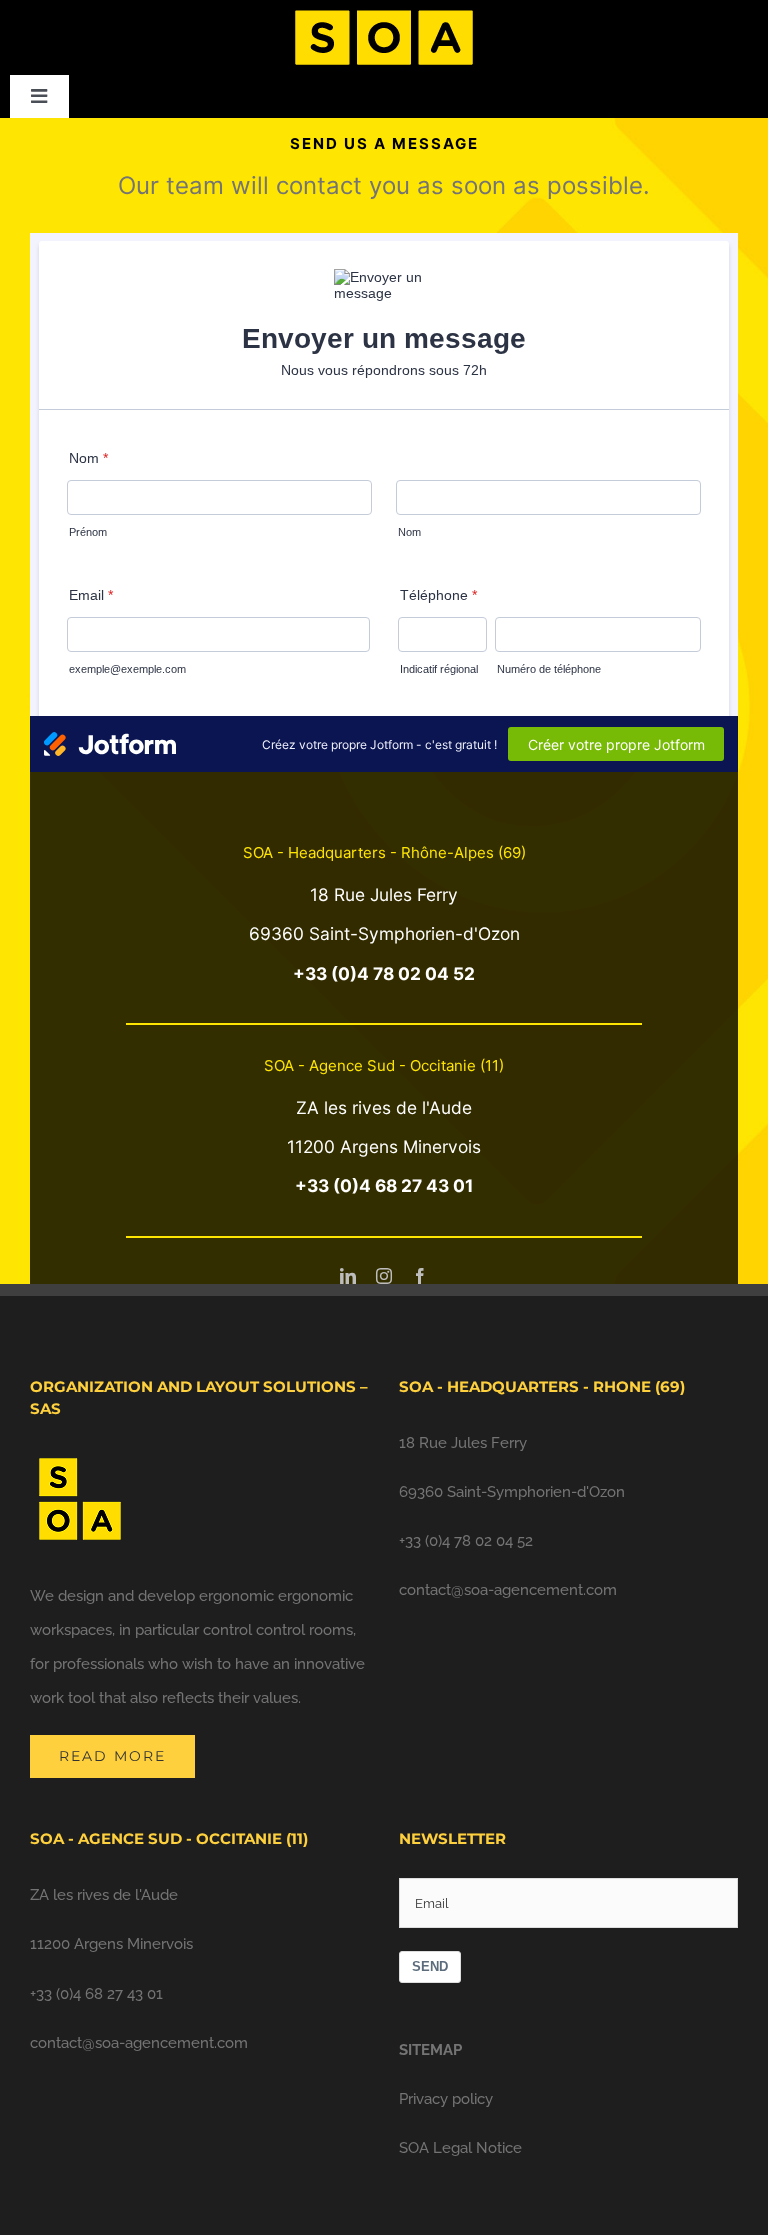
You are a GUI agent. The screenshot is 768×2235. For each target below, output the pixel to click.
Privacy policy (446, 2099)
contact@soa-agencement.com (508, 1590)
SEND (430, 1966)
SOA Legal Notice (460, 2148)
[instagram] (384, 1276)
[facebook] (420, 1276)
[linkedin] (348, 1276)
